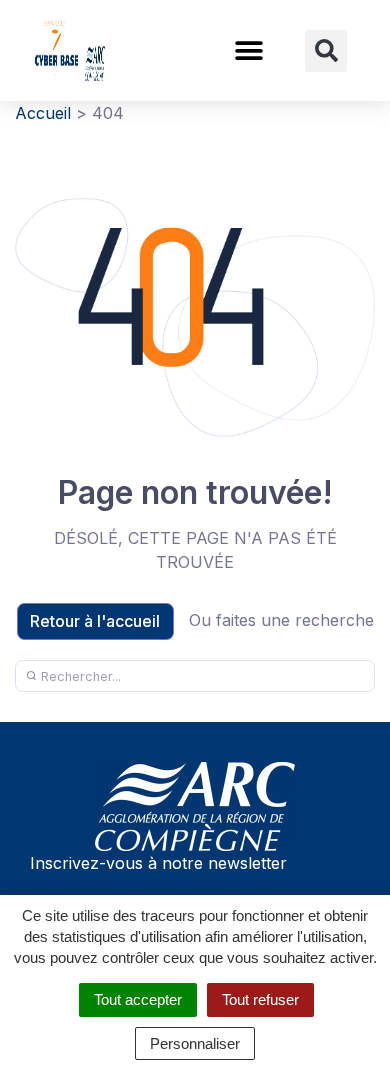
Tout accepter (138, 999)
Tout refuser (260, 999)
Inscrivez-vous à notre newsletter (158, 863)
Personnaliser (195, 1043)
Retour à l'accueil (95, 621)
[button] (248, 50)
